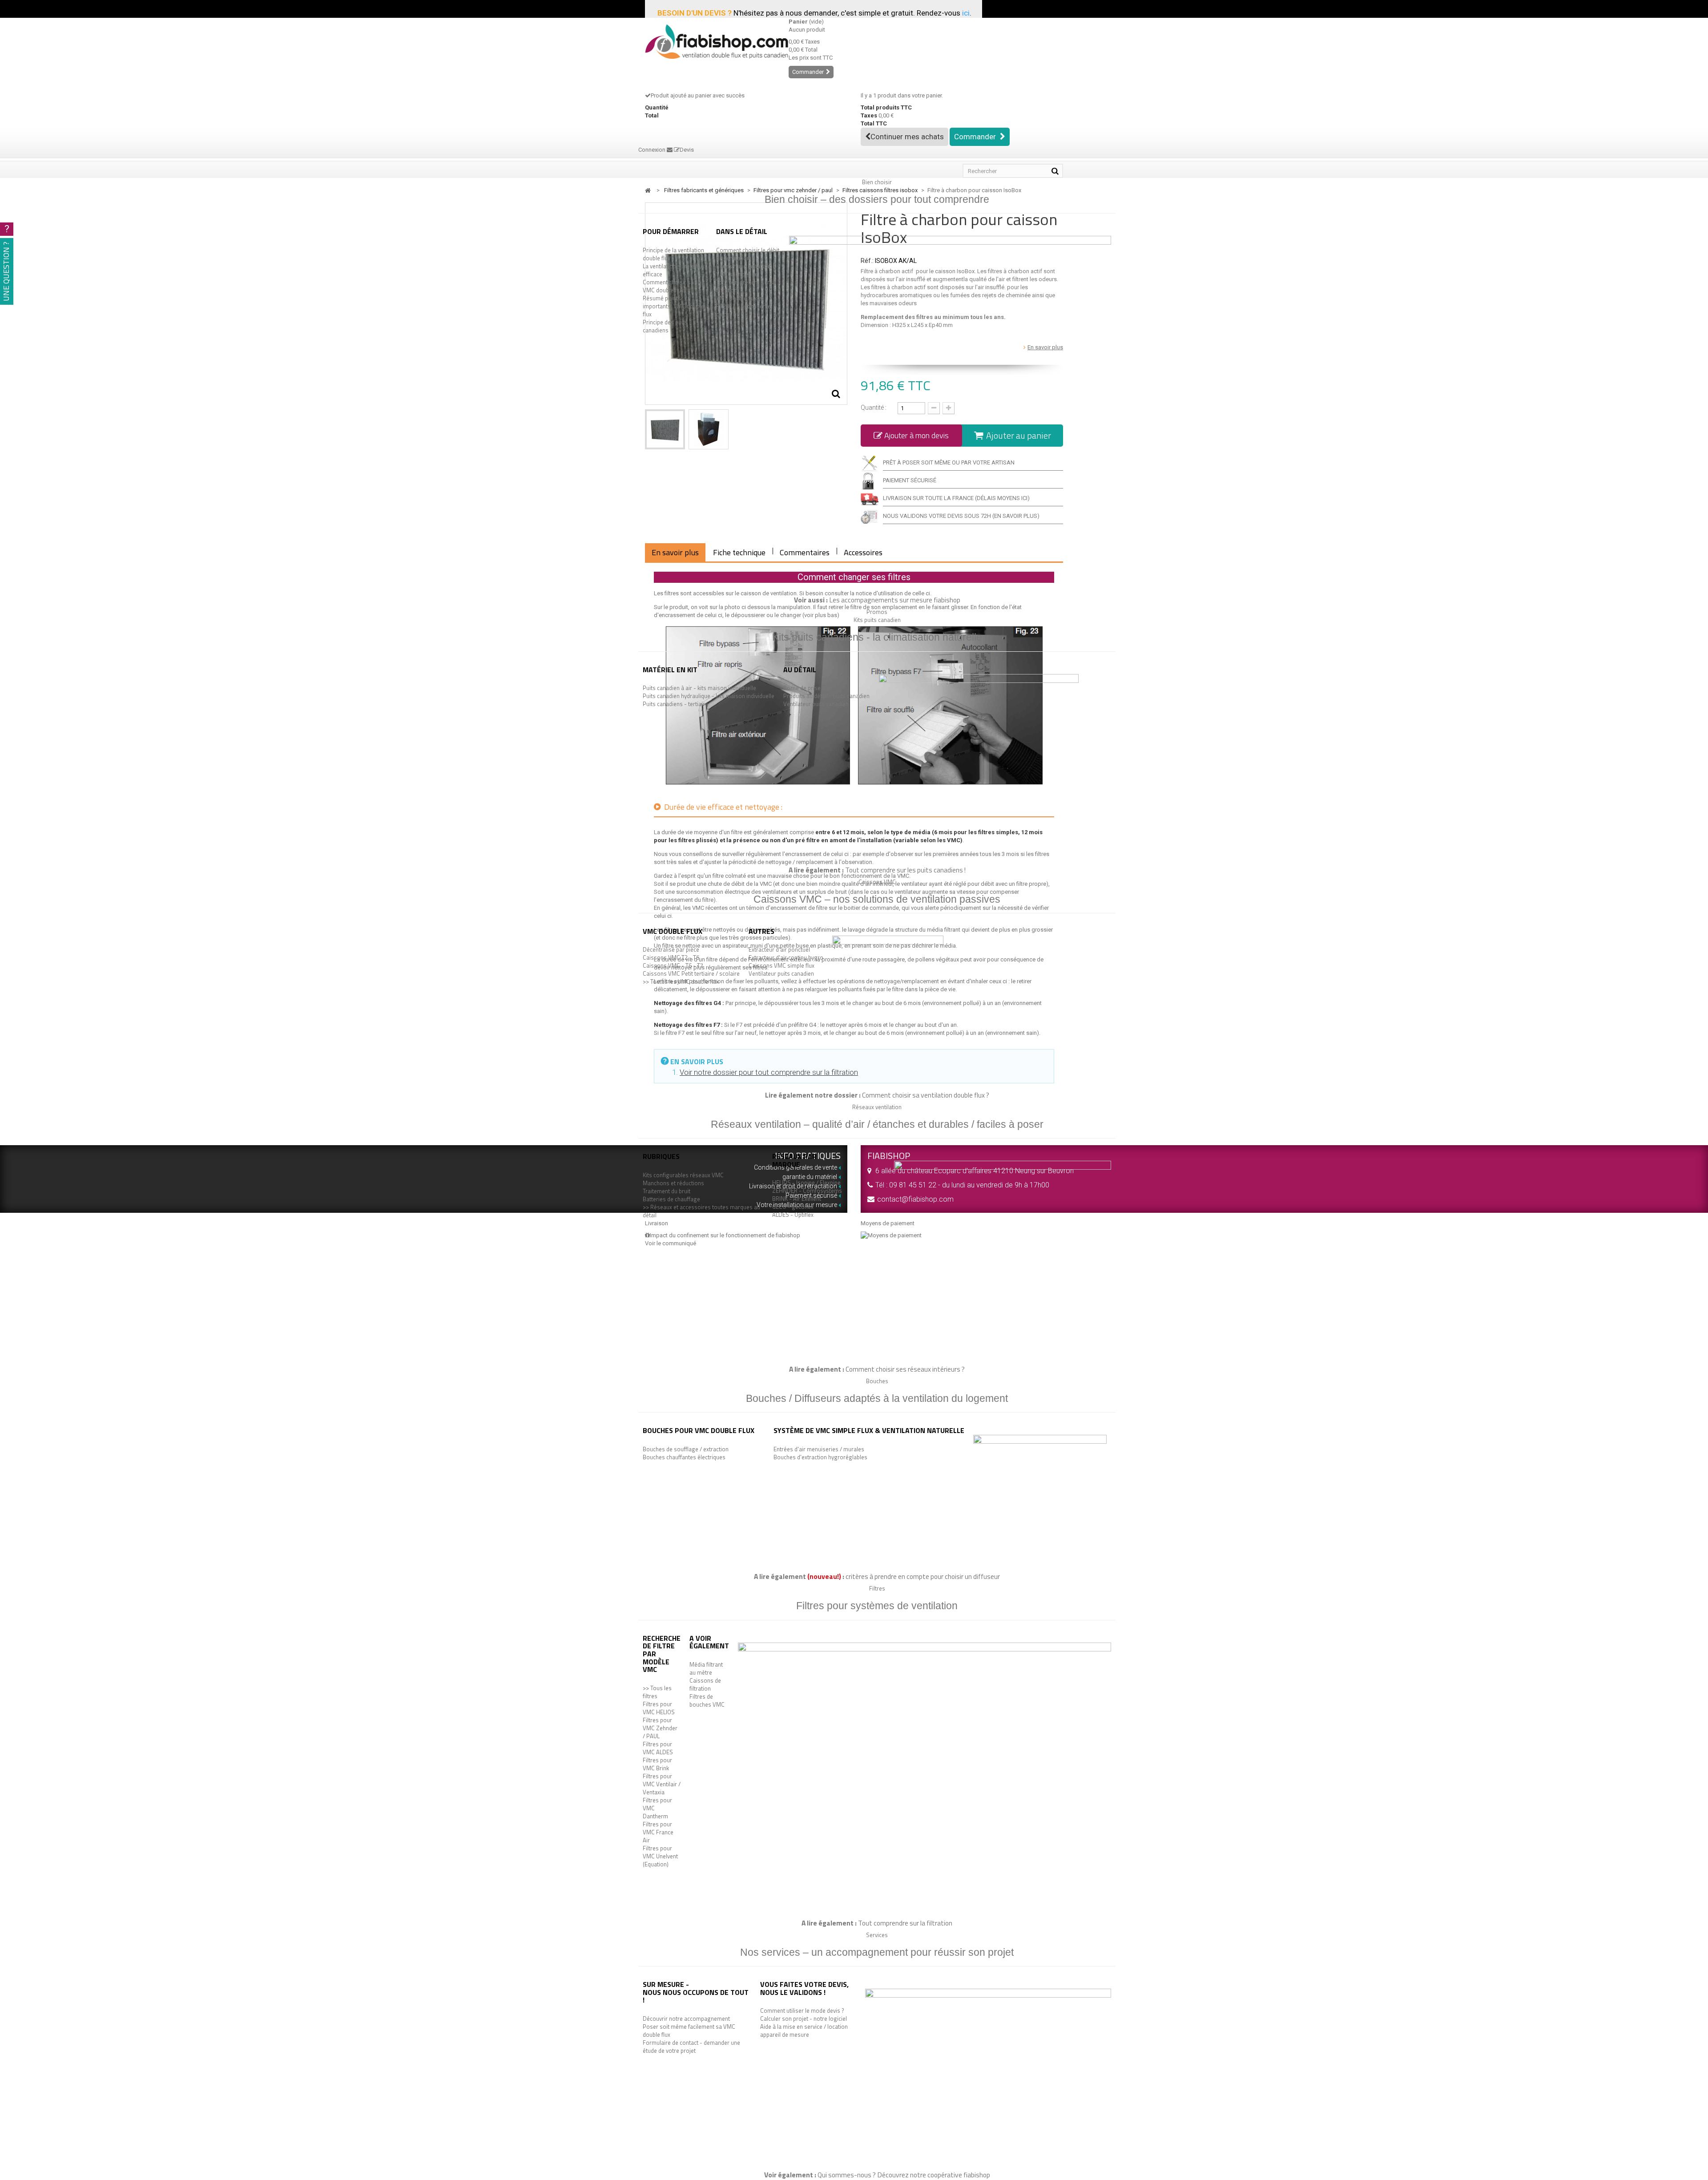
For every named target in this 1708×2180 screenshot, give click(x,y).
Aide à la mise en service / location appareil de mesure (804, 2031)
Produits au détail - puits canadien (826, 696)
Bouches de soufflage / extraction (686, 1449)
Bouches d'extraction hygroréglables (820, 1457)
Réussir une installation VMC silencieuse (746, 270)
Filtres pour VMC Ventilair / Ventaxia (662, 1784)
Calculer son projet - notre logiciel (804, 2019)
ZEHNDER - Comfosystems (807, 1191)
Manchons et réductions (673, 1183)
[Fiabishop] (710, 42)
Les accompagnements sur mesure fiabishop (895, 600)
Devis (687, 150)
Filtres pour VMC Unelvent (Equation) (660, 1856)
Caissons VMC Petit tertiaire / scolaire (691, 973)
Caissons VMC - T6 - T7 (673, 965)
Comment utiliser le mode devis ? (802, 2010)
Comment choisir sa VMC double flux (668, 286)
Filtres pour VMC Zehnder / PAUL (660, 1728)
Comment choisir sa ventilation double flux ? (926, 1095)
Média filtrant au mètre (706, 1668)
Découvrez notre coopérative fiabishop (934, 2175)
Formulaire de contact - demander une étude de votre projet (691, 2047)
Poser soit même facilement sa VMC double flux (689, 2031)
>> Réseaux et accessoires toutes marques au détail (701, 1211)
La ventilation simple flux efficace (674, 270)
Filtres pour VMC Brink (657, 1764)
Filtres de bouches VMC (707, 1700)
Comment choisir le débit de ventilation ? (748, 254)
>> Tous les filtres (657, 1692)
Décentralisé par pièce (671, 949)
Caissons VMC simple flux (781, 965)
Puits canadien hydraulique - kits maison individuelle (709, 696)
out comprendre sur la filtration (907, 1923)
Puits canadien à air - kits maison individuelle (699, 688)
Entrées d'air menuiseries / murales (819, 1449)
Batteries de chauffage (671, 1199)
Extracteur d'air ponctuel (779, 949)
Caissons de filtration (705, 1684)
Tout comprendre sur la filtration (746, 286)
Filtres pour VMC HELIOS (659, 1708)
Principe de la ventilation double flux (673, 254)
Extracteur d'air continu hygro (786, 957)
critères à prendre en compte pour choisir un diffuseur (923, 1576)
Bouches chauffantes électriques (684, 1457)
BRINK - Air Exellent (797, 1199)
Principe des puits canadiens (665, 326)
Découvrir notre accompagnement (686, 2019)
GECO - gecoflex (793, 1207)
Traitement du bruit (667, 1191)
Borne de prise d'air (808, 688)
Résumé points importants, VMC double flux (673, 306)
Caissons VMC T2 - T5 (671, 957)
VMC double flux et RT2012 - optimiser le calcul (743, 306)
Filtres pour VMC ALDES (658, 1748)
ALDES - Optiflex (793, 1215)
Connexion (653, 150)
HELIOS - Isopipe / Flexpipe (806, 1183)
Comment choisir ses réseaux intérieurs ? (905, 1369)
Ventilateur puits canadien (816, 704)
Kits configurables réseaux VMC (683, 1175)
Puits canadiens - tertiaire (675, 704)
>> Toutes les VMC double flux (681, 981)
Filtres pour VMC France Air (658, 1832)
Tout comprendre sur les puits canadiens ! (905, 870)
